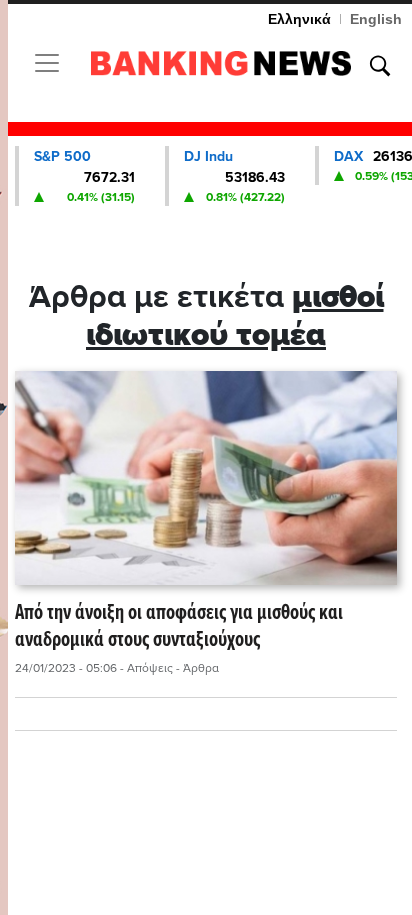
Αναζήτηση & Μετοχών (380, 66)
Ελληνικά (299, 19)
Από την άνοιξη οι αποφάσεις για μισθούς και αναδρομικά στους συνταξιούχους (179, 627)
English (376, 19)
